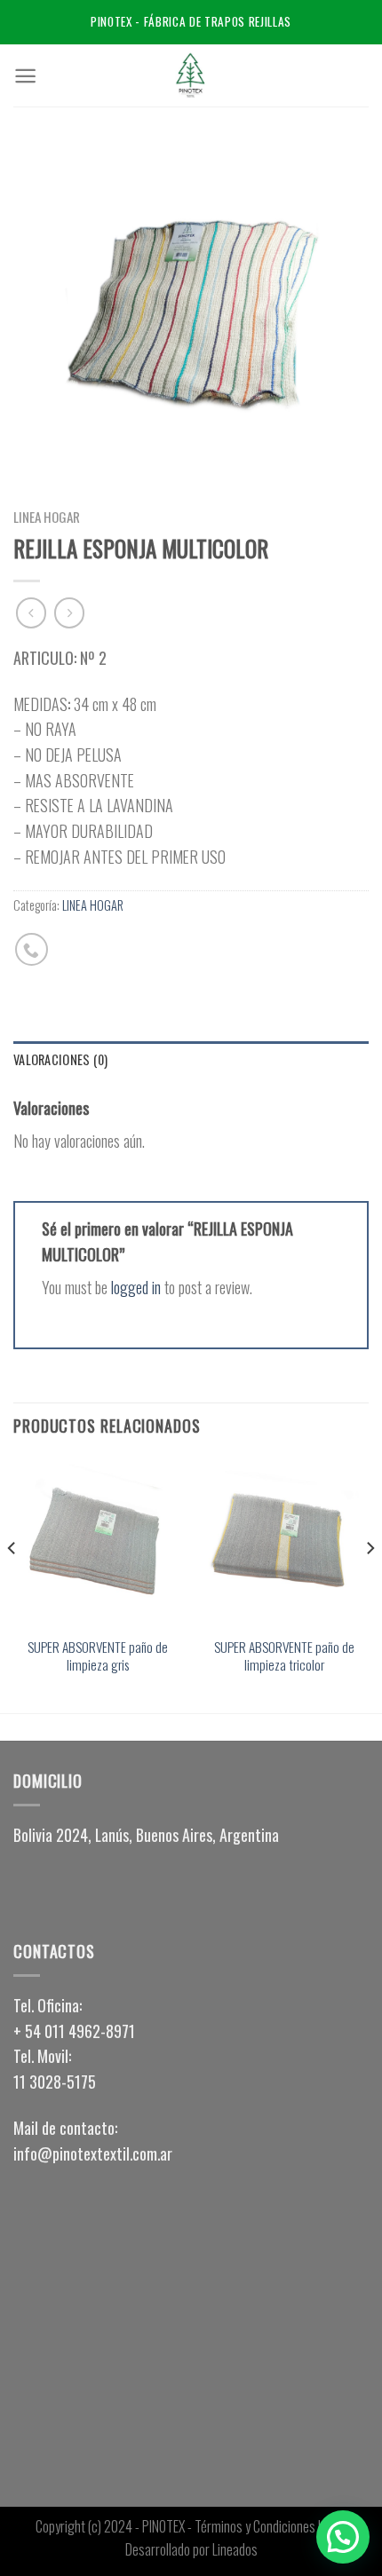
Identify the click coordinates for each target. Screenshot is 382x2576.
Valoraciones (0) (61, 1059)
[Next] (370, 1584)
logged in (136, 1287)
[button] (191, 1835)
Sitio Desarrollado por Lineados (236, 2538)
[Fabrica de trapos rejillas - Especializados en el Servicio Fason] (191, 75)
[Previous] (12, 1584)
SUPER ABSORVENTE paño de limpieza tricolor (284, 1656)
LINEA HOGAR (47, 517)
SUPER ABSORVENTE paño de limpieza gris (98, 1656)
